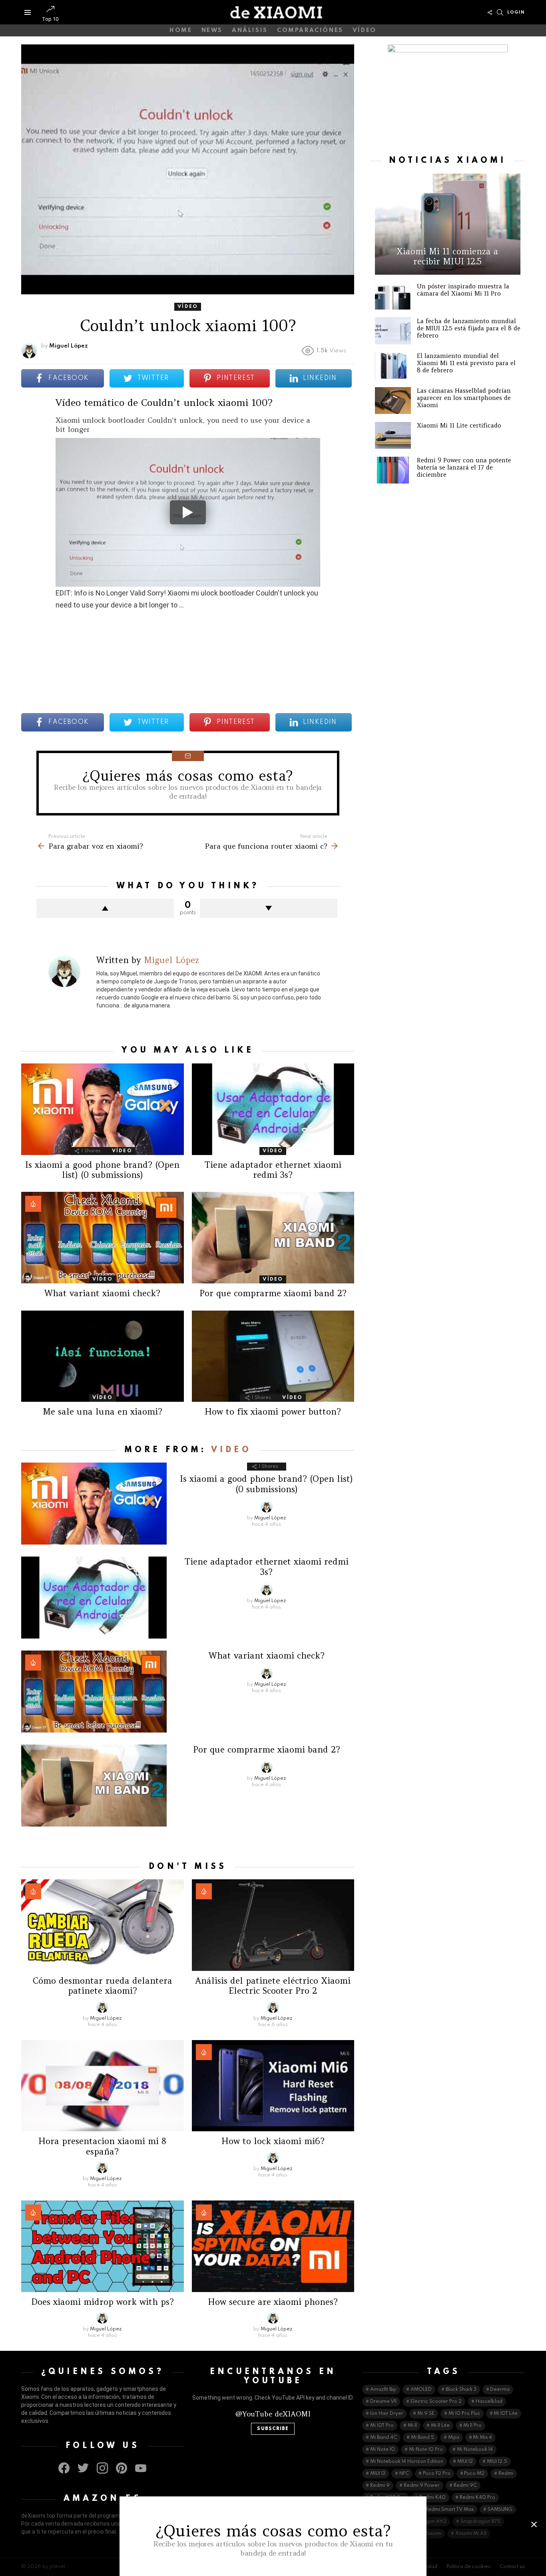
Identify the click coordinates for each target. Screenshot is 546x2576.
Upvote (105, 908)
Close (534, 2524)
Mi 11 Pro (472, 2426)
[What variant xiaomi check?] (103, 1238)
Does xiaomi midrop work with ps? (103, 2302)
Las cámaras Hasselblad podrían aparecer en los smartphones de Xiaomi (464, 398)
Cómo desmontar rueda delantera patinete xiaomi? (103, 1986)
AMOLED (421, 2390)
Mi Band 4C (384, 2438)
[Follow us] (490, 12)
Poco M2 (474, 2474)
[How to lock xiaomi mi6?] (273, 2086)
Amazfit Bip (383, 2390)
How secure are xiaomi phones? (273, 2302)
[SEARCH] (500, 12)
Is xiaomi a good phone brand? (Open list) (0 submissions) (102, 1170)
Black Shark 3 (461, 2390)
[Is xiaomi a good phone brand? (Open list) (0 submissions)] (103, 1109)
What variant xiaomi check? (102, 1293)
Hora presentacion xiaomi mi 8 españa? (102, 2146)
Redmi (506, 2474)
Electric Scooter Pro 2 (436, 2402)
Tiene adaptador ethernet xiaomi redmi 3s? (273, 1170)
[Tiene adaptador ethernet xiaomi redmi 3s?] (273, 1109)
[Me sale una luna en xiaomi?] (103, 1356)
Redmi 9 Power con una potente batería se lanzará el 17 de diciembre (464, 467)
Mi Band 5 (422, 2438)
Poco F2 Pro (437, 2474)
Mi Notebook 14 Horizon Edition (407, 2462)
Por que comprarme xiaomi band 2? (273, 1293)
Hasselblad (489, 2402)
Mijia (454, 2438)
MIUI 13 (378, 2474)
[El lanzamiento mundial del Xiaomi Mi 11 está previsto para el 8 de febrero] (393, 366)
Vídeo (365, 30)
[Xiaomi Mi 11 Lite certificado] (393, 435)
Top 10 (50, 19)
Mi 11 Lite (440, 2426)
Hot (33, 1204)
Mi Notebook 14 (475, 2450)
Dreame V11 (383, 2402)
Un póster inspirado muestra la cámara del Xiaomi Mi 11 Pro (463, 290)
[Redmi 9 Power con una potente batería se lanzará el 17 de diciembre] (393, 470)
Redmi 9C (465, 2486)
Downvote (269, 908)
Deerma (500, 2390)
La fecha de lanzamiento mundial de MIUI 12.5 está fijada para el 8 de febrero (469, 328)
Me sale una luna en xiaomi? (103, 1412)
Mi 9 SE (426, 2414)
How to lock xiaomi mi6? (273, 2141)
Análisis (250, 30)
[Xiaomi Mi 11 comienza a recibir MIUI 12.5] (448, 224)
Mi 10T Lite (506, 2414)
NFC (404, 2474)
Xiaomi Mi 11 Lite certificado (459, 425)
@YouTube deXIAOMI (273, 2414)
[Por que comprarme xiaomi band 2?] (273, 1238)
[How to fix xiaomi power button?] (273, 1356)
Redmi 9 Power (422, 2486)
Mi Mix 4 (482, 2438)
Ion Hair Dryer (387, 2414)
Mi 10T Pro (382, 2426)
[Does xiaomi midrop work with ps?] (103, 2246)
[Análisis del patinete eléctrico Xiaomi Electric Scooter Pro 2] (273, 1925)
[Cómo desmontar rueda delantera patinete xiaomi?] (103, 1925)
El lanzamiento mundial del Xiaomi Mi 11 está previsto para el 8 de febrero (466, 363)
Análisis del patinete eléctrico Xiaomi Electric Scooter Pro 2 (273, 1986)
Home (181, 30)
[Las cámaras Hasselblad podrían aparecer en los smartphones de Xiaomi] (393, 401)
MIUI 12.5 (497, 2462)
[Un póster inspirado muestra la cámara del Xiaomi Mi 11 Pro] (393, 296)
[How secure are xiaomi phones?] (273, 2246)
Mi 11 (412, 2426)
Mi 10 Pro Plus (464, 2414)
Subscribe (273, 2429)
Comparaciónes (310, 30)
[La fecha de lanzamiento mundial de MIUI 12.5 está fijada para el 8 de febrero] (393, 331)
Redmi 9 (380, 2486)
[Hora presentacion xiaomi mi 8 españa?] (103, 2086)
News (212, 30)
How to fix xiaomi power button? (273, 1412)
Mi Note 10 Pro (426, 2450)
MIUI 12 (465, 2462)
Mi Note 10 (383, 2450)
